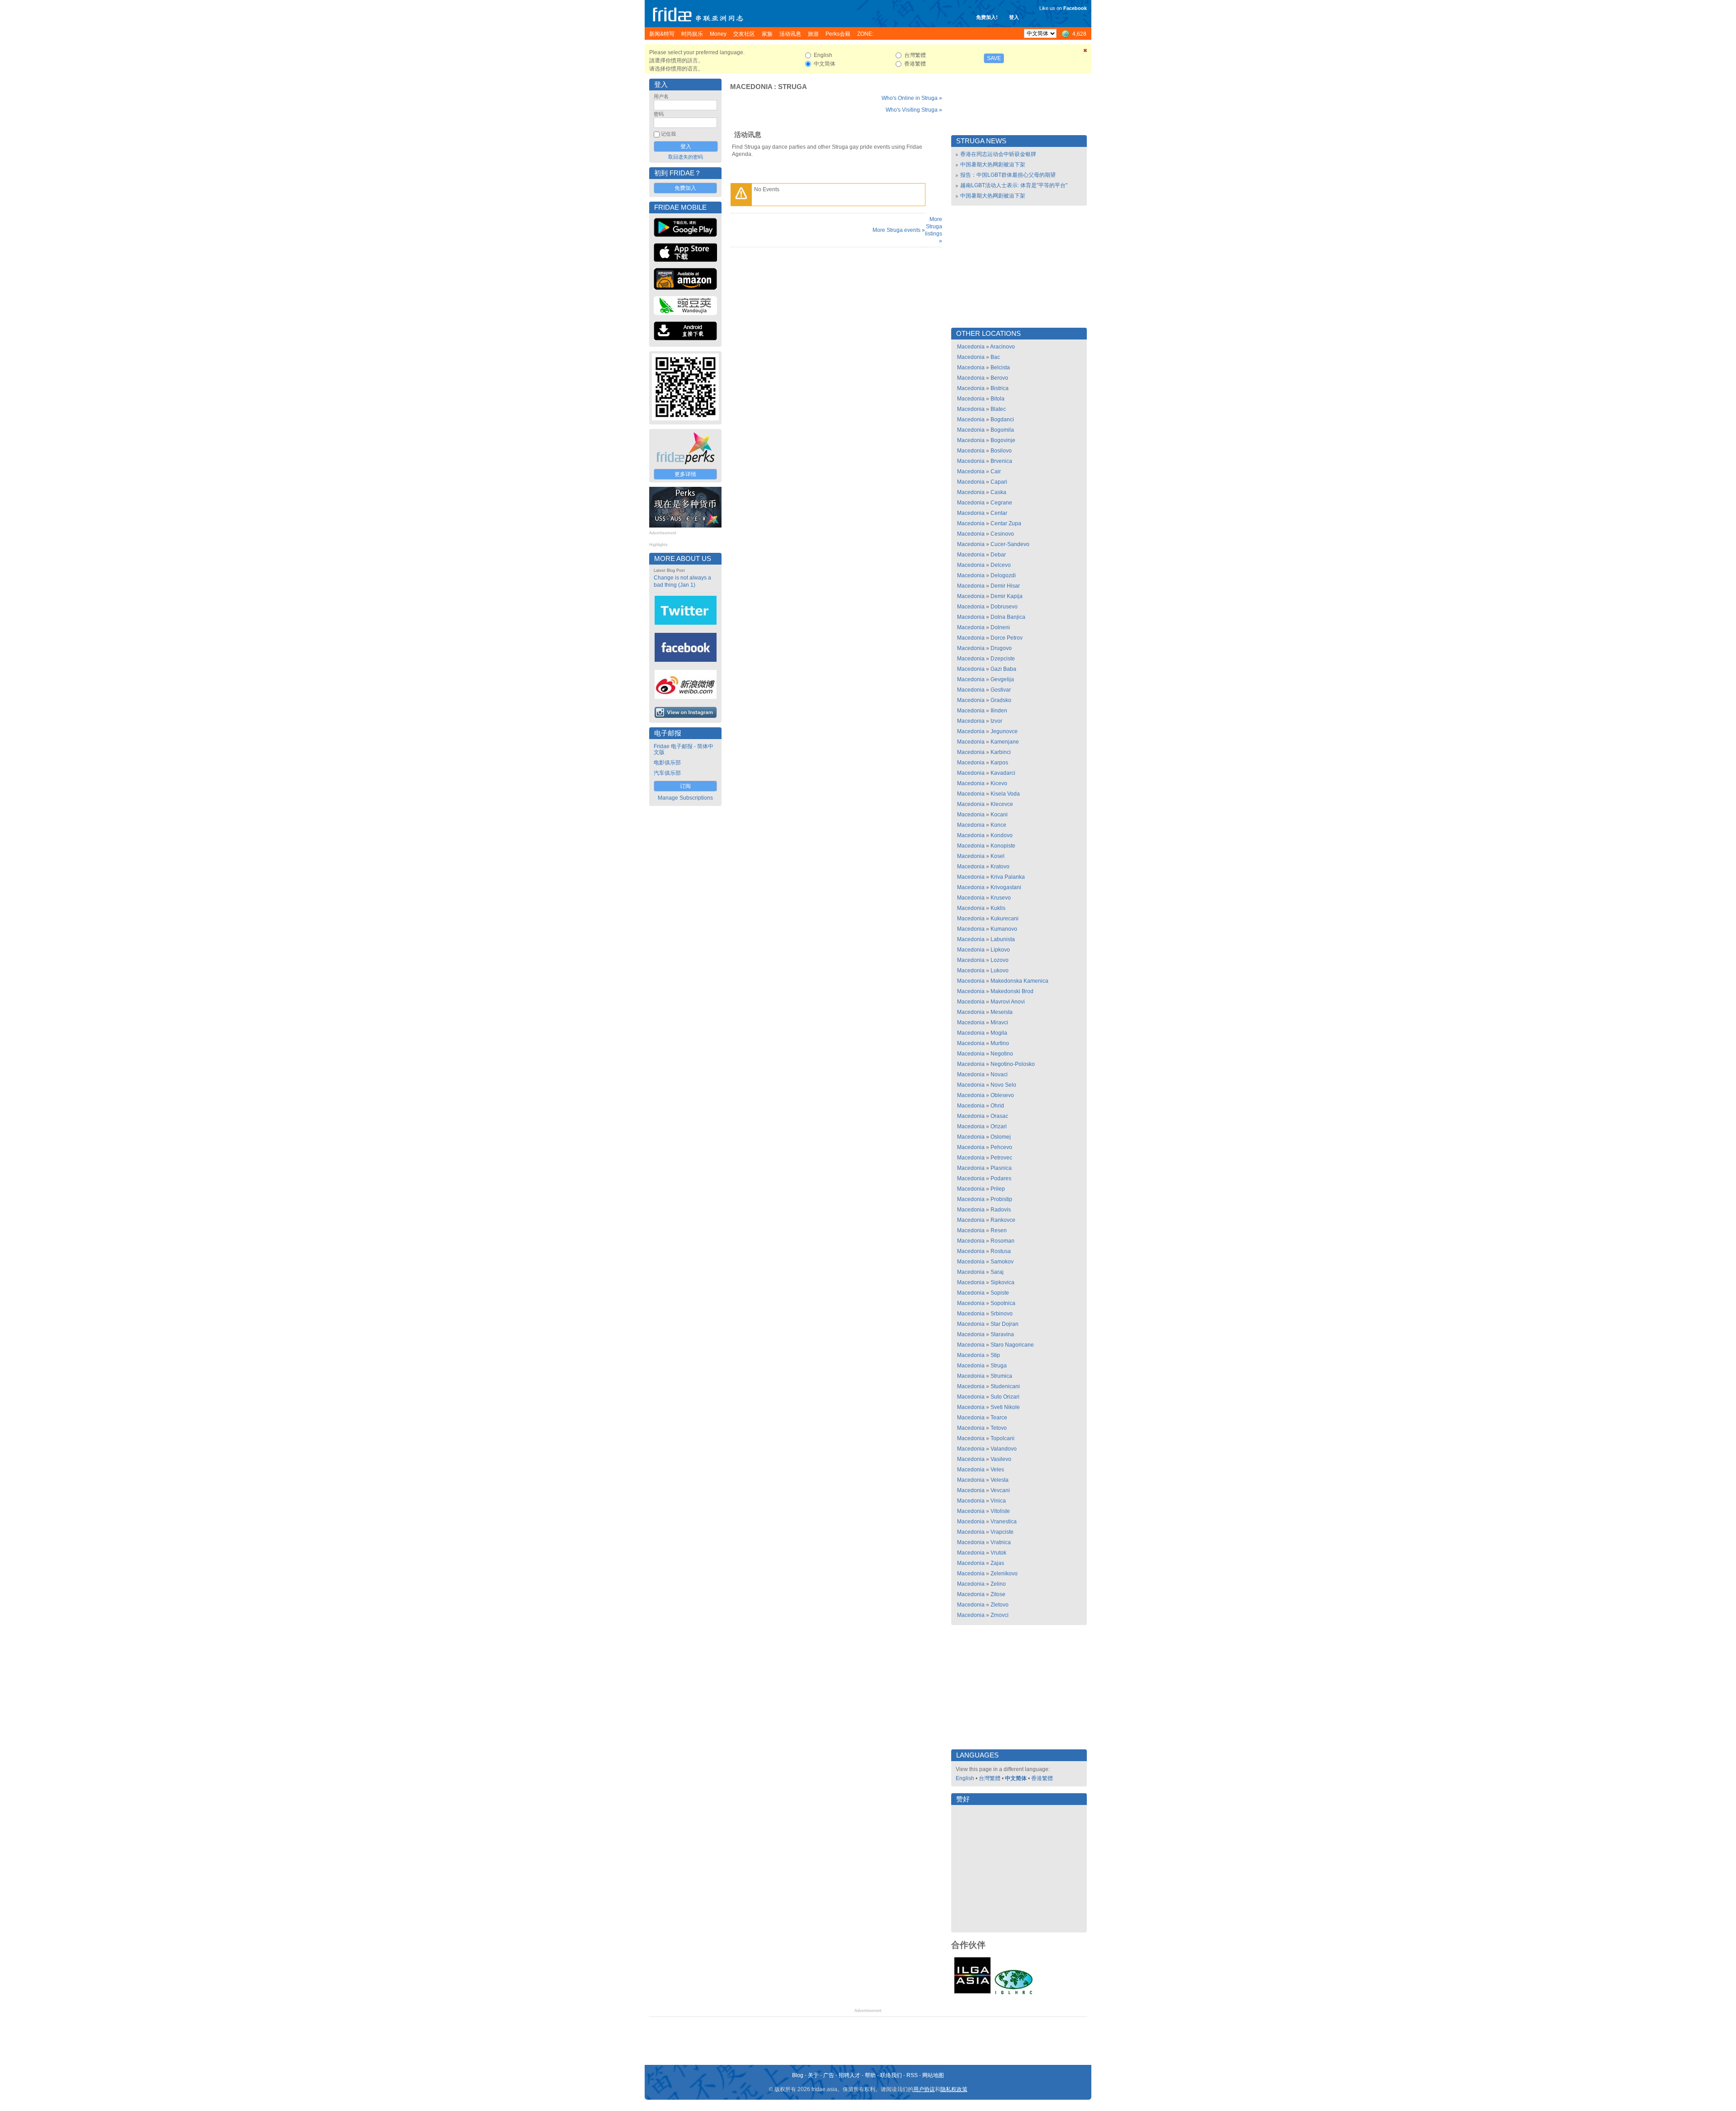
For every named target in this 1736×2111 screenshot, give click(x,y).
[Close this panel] (1085, 52)
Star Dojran (1005, 1324)
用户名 (661, 96)
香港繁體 (1042, 1778)
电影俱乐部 (667, 763)
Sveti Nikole (1005, 1407)
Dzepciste (1003, 659)
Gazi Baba (1003, 669)
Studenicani (1005, 1386)
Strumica (1001, 1376)
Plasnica (1001, 1168)
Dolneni (1000, 627)
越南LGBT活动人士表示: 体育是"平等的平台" (1014, 185)
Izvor (996, 721)
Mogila (999, 1033)
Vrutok (998, 1553)
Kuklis (998, 908)
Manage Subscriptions (685, 798)
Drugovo (1001, 648)
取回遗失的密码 (686, 157)
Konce (998, 825)
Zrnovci (1000, 1615)
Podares (1001, 1178)
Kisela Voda (1005, 794)
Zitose (998, 1594)
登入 (1014, 17)
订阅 (685, 786)
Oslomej (1001, 1137)
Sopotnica (1003, 1303)
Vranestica (1004, 1522)
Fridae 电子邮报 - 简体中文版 (684, 749)
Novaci (999, 1074)
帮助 (870, 2075)
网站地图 (933, 2075)
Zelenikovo (1004, 1574)
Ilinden (999, 711)
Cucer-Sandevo (1010, 544)
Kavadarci (1003, 773)
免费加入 (685, 188)
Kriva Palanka (1008, 877)
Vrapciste (1002, 1532)
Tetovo (999, 1428)
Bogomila (1002, 430)
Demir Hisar (1005, 586)
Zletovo (1000, 1605)
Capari (999, 482)
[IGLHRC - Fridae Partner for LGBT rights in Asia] (1014, 1993)
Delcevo (1001, 565)
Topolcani (1002, 1438)
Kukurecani (1005, 919)
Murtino (1000, 1043)
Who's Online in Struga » (912, 98)
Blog (798, 2075)
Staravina (1002, 1334)
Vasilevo (1001, 1459)
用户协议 (924, 2089)
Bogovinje (1003, 440)
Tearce (999, 1418)
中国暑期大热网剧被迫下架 (993, 165)
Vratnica (1001, 1542)
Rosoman (1002, 1241)
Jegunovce (1004, 731)
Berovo (999, 378)
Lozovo (1000, 960)
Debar (998, 555)
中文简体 (1016, 1778)
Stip (995, 1355)
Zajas (997, 1563)
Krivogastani (1006, 887)
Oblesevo (1002, 1095)
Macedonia (751, 87)
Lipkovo (1000, 950)
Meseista (1002, 1012)
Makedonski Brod (1012, 991)
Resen (999, 1230)
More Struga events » (899, 230)
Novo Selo (1003, 1085)
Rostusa (1001, 1251)
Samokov (1002, 1262)
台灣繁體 (990, 1778)
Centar (999, 513)
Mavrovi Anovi (1008, 1002)
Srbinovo (1002, 1314)
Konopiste (1003, 846)
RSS (912, 2075)
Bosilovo (1001, 451)
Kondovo (1002, 835)
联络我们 (891, 2075)
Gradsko (1001, 700)
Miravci (999, 1023)
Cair (996, 471)
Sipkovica (1002, 1282)
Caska (998, 492)
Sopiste (1000, 1293)
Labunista (1003, 939)
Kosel (998, 856)
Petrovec (1001, 1158)
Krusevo (1001, 898)
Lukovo (1000, 971)
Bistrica (1000, 388)
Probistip (1001, 1199)
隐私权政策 (954, 2089)
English (965, 1778)
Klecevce (1002, 804)
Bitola (998, 399)
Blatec (998, 409)
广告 (829, 2075)
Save (994, 58)
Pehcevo (1001, 1147)
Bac (995, 357)
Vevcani (1000, 1490)
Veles (997, 1470)
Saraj (997, 1272)
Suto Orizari (1005, 1397)
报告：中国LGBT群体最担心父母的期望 (1008, 175)
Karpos (999, 763)
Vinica (998, 1501)
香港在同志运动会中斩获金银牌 (998, 154)
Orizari (999, 1126)
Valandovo (1004, 1449)
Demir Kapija (1007, 596)
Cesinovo (1002, 534)
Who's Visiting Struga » (914, 110)
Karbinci (1001, 752)
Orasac (999, 1116)
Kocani (999, 815)
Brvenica (1001, 461)
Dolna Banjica (1008, 617)
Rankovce (1003, 1220)
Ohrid (997, 1106)
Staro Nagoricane (1012, 1345)
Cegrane (1001, 503)
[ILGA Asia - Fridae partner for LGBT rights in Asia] (972, 1993)
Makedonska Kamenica (1019, 981)
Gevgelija (1002, 679)
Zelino (998, 1584)
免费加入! (987, 17)
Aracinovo (1002, 347)
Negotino (1002, 1054)
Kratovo (1000, 867)
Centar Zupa (1006, 523)
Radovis (1001, 1210)
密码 (659, 114)
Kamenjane (1005, 742)
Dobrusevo (1004, 607)
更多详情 (685, 474)
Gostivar (1001, 690)
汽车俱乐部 (667, 773)
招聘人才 (849, 2075)
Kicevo (999, 783)
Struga (793, 87)
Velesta (1000, 1480)
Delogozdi (1003, 575)
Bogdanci (1002, 419)
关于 (813, 2075)
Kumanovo (1004, 929)
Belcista (1000, 368)
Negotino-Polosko (1013, 1064)
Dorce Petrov (1007, 638)
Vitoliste (1000, 1511)
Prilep (998, 1189)
